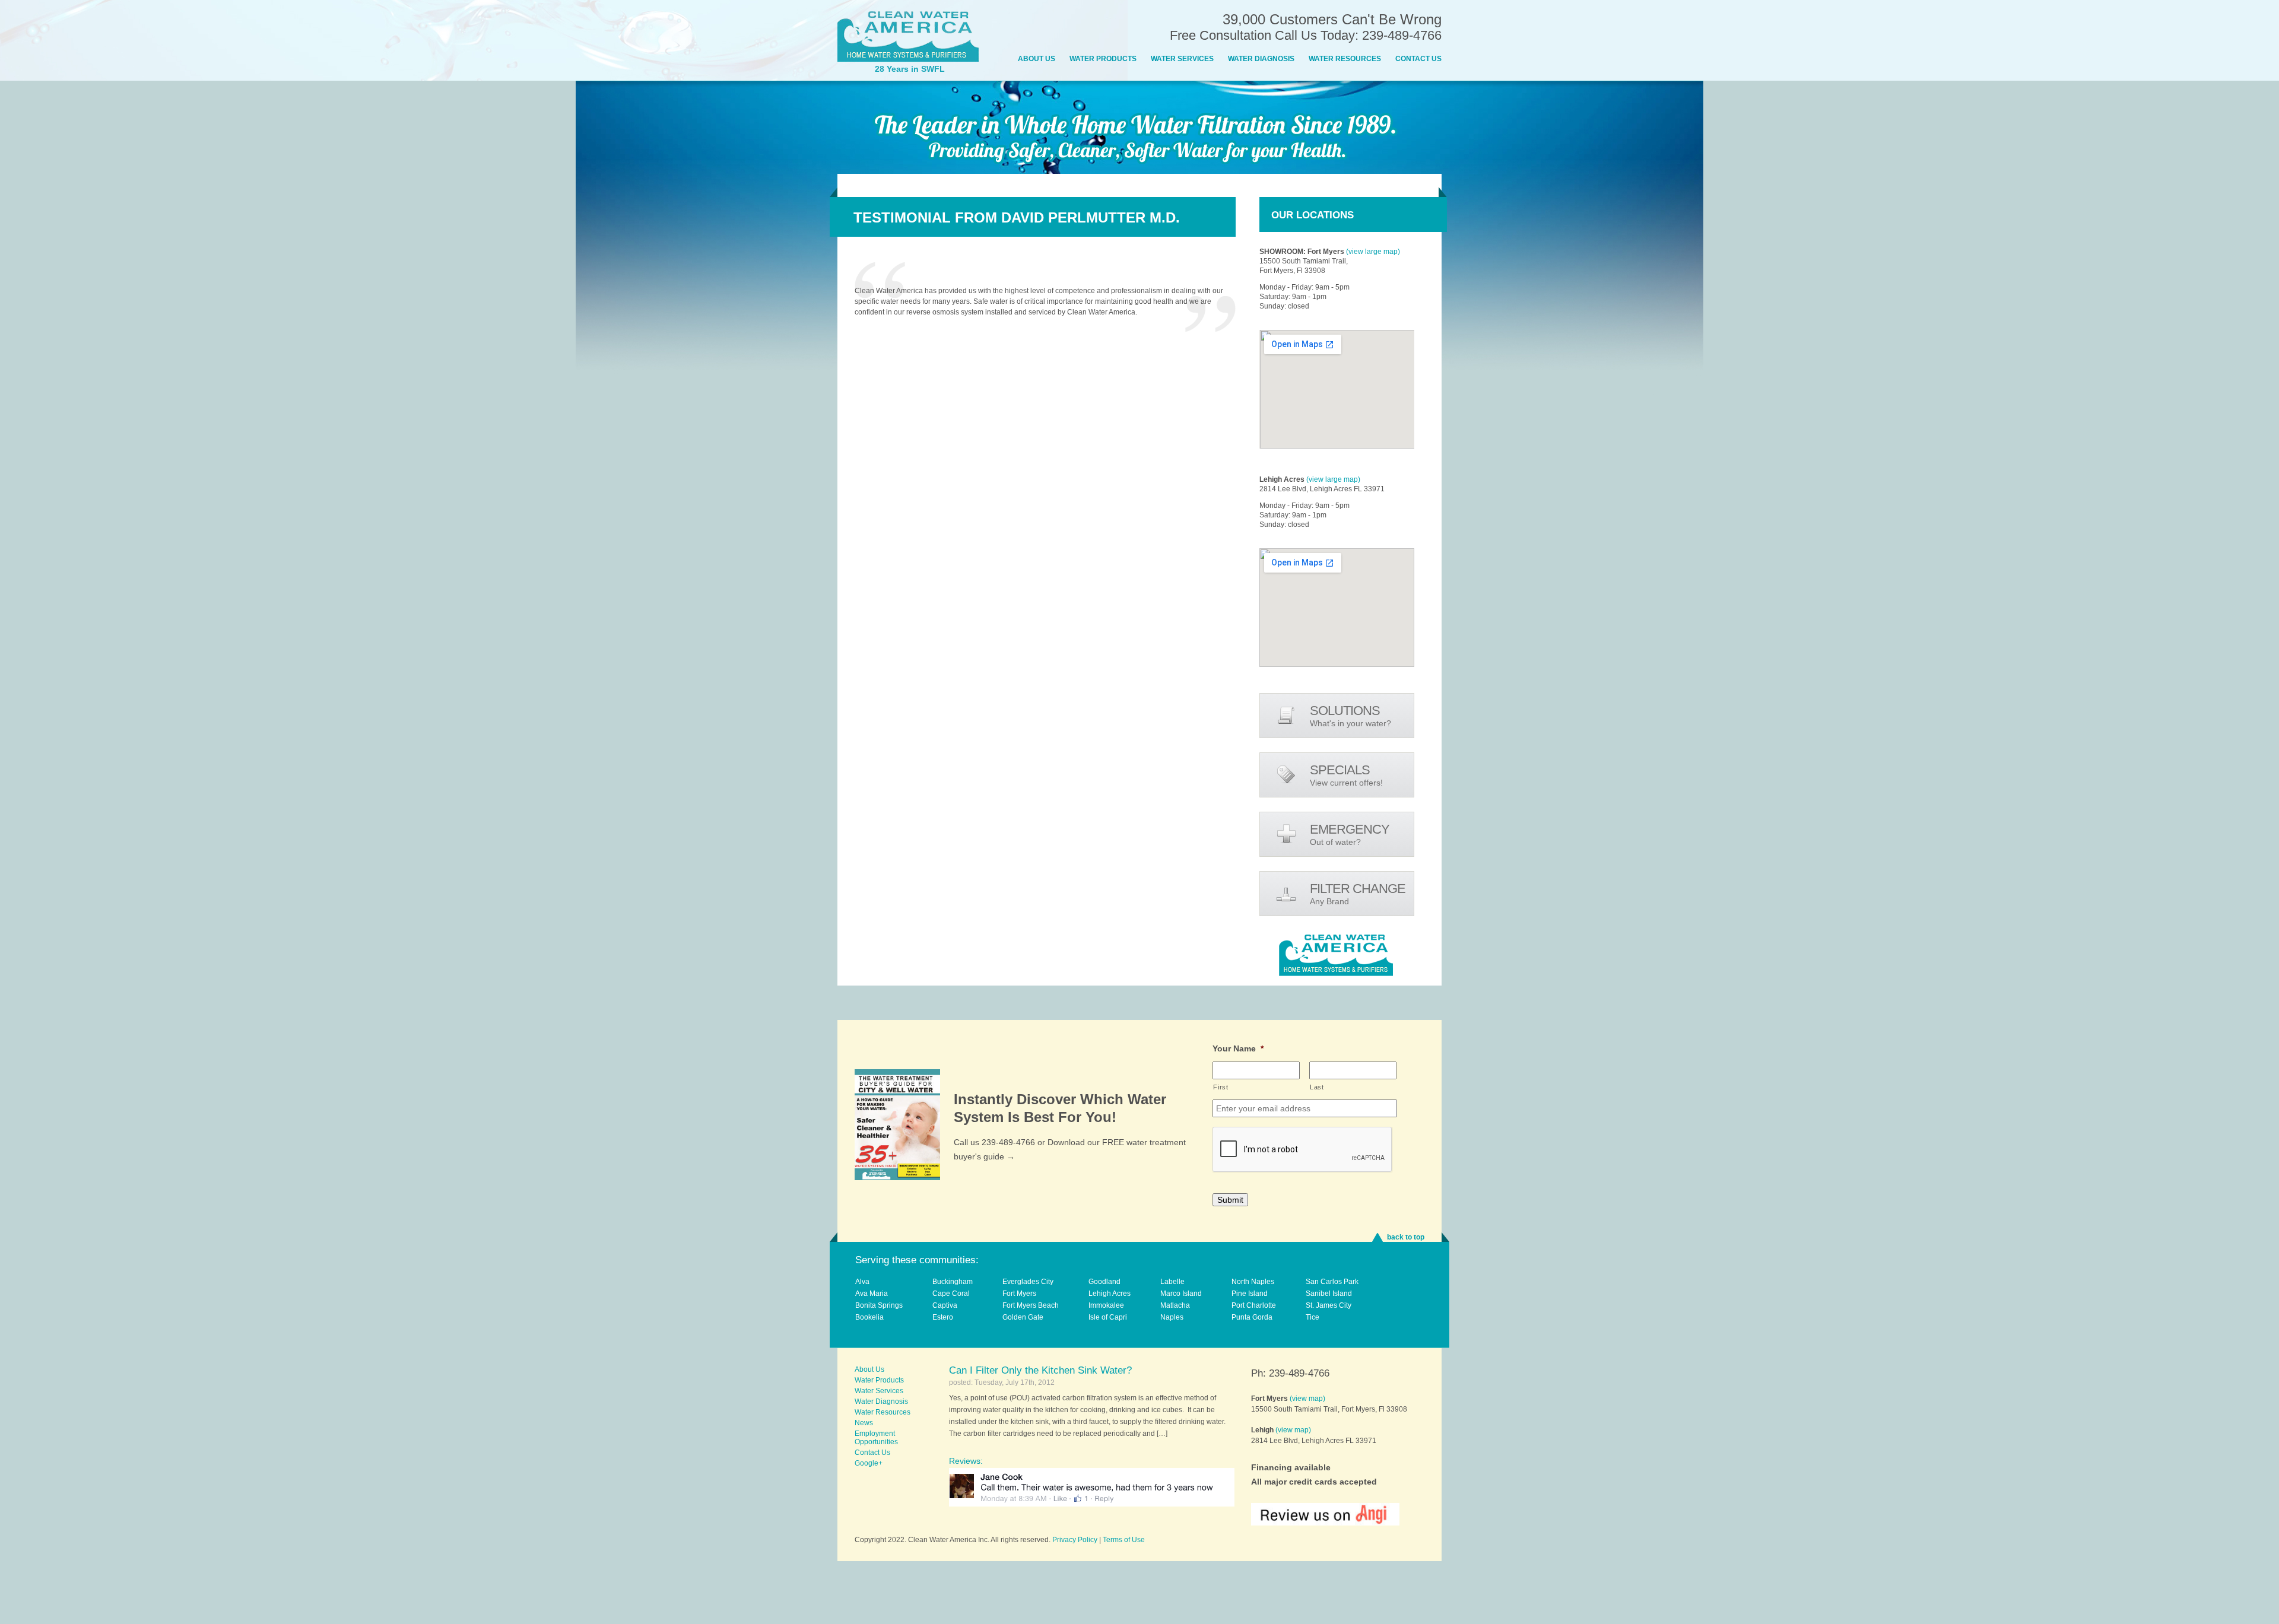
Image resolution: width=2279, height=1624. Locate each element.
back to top (1406, 1237)
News (864, 1423)
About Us (1037, 59)
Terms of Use (1124, 1540)
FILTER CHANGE (1358, 894)
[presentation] (1303, 1150)
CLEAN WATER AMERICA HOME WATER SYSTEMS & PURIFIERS (1336, 955)
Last (1317, 1087)
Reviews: (966, 1461)
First (1221, 1087)
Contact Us (1418, 59)
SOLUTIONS (1350, 716)
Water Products (1103, 59)
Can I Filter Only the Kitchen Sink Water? (1040, 1370)
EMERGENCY (1350, 834)
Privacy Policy (1075, 1540)
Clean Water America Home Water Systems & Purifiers (908, 36)
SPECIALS (1346, 775)
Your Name (1238, 1048)
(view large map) (1373, 252)
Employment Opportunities (876, 1438)
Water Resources (1345, 59)
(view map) (1307, 1399)
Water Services (1182, 59)
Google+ (869, 1463)
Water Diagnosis (1261, 59)
